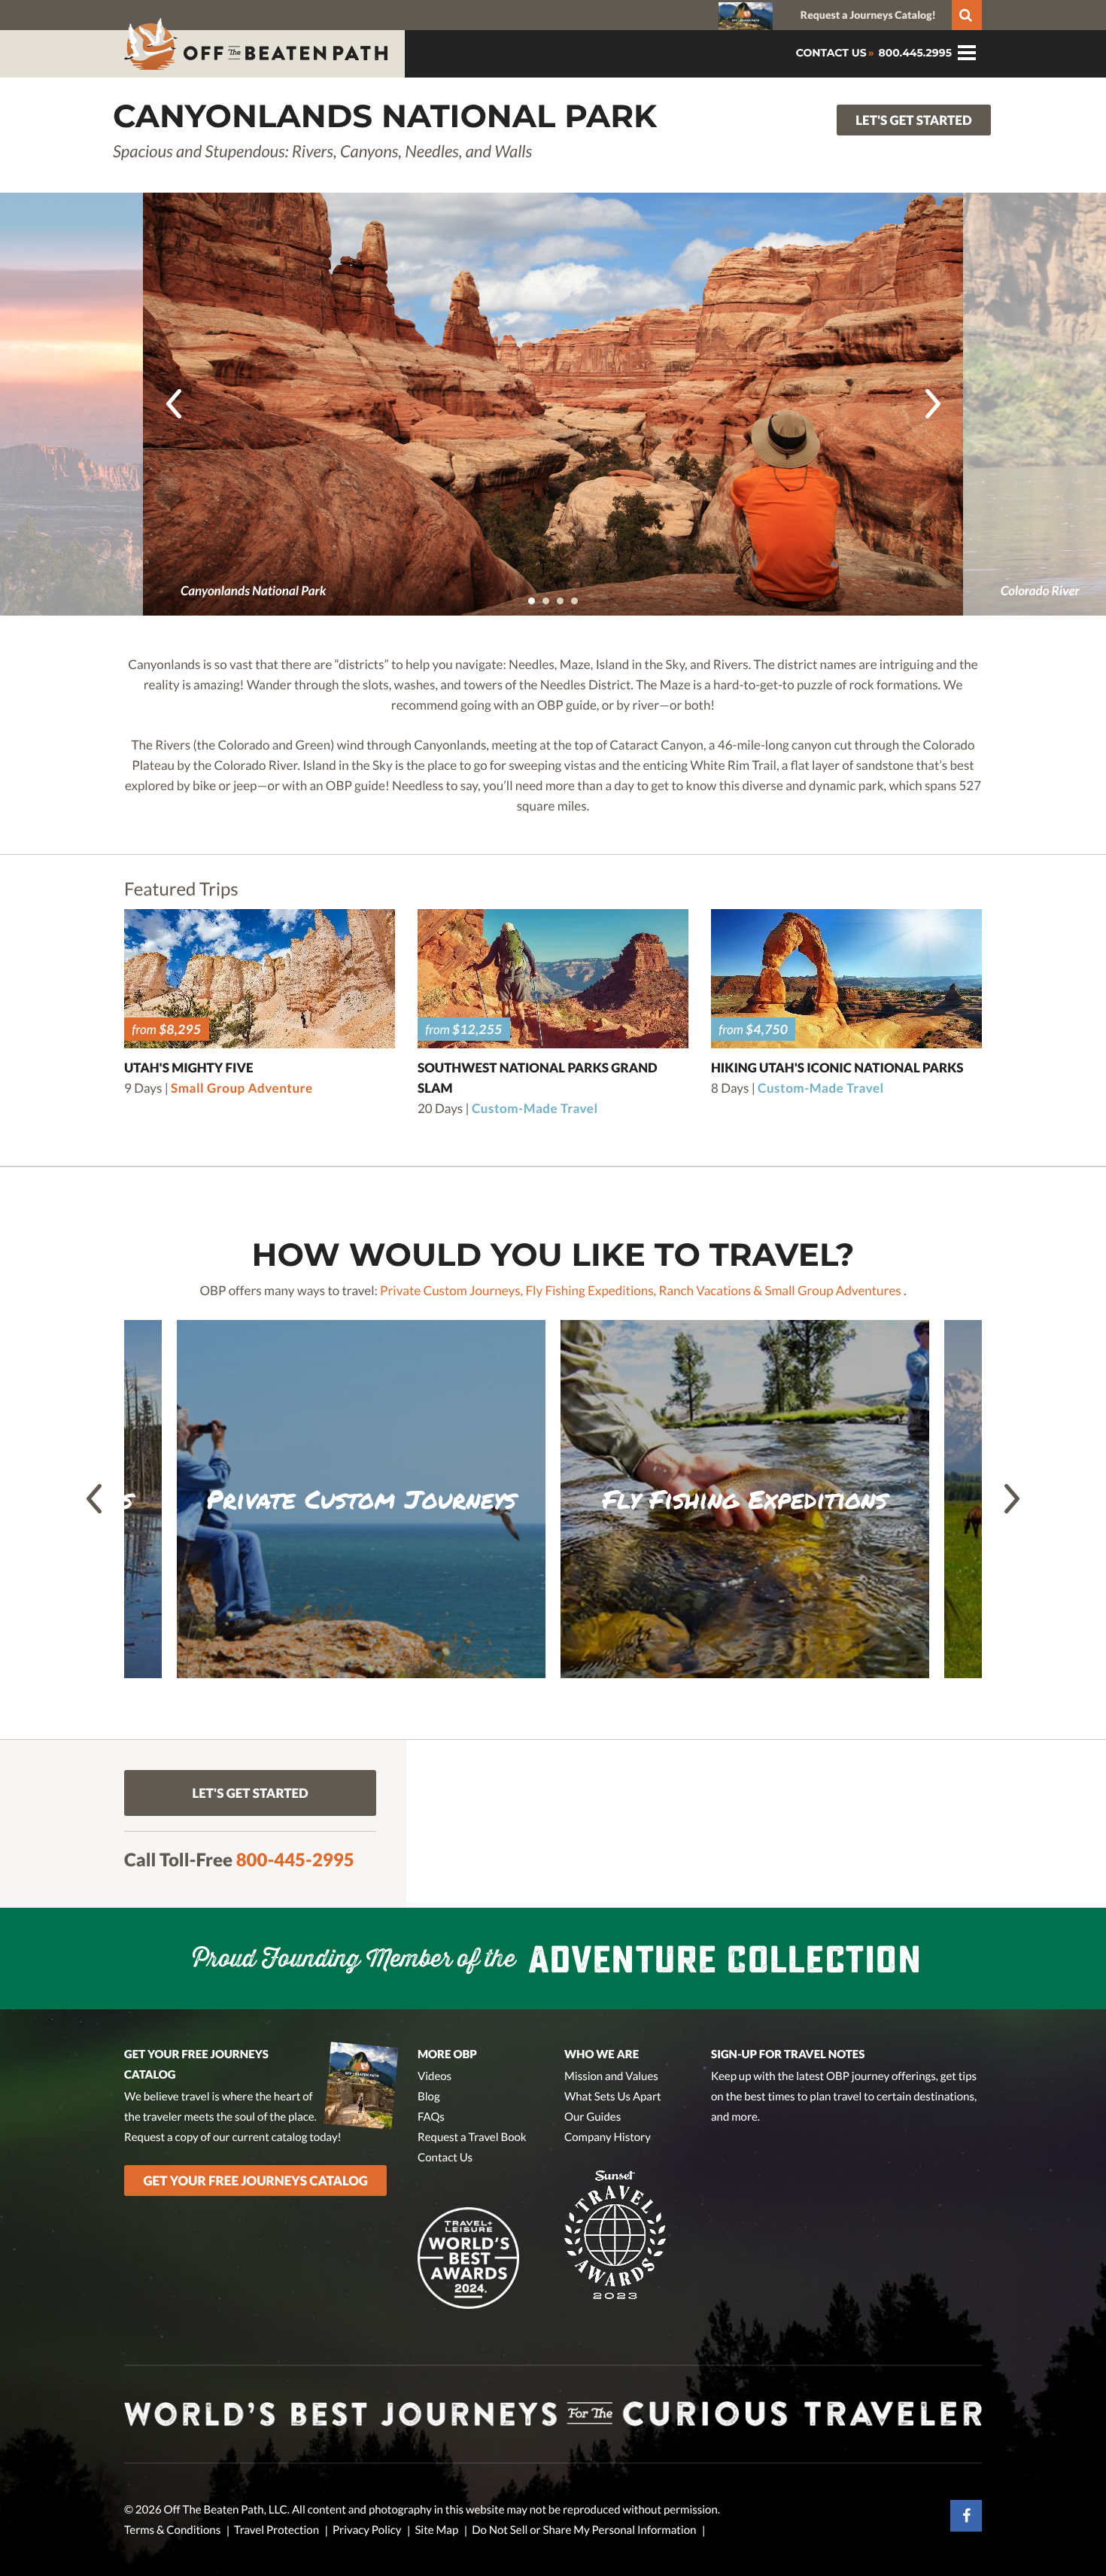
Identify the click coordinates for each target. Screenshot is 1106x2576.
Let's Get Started (250, 1793)
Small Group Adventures (833, 1290)
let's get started (913, 120)
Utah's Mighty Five (189, 1068)
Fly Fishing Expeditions (589, 1290)
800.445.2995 (914, 53)
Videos (434, 2076)
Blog (429, 2097)
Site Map (436, 2530)
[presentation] (174, 404)
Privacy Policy (367, 2530)
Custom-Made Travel (535, 1108)
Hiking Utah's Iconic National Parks (837, 1068)
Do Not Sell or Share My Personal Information (584, 2530)
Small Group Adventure (242, 1088)
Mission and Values (611, 2076)
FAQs (431, 2117)
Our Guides (592, 2117)
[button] (532, 601)
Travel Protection (276, 2530)
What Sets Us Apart (613, 2097)
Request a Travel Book (472, 2137)
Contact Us (445, 2158)
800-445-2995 (295, 1860)
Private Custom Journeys (450, 1290)
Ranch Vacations (704, 1290)
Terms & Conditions (172, 2530)
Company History (608, 2137)
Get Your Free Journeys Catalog (256, 2181)
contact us (831, 53)
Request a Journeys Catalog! (868, 15)
